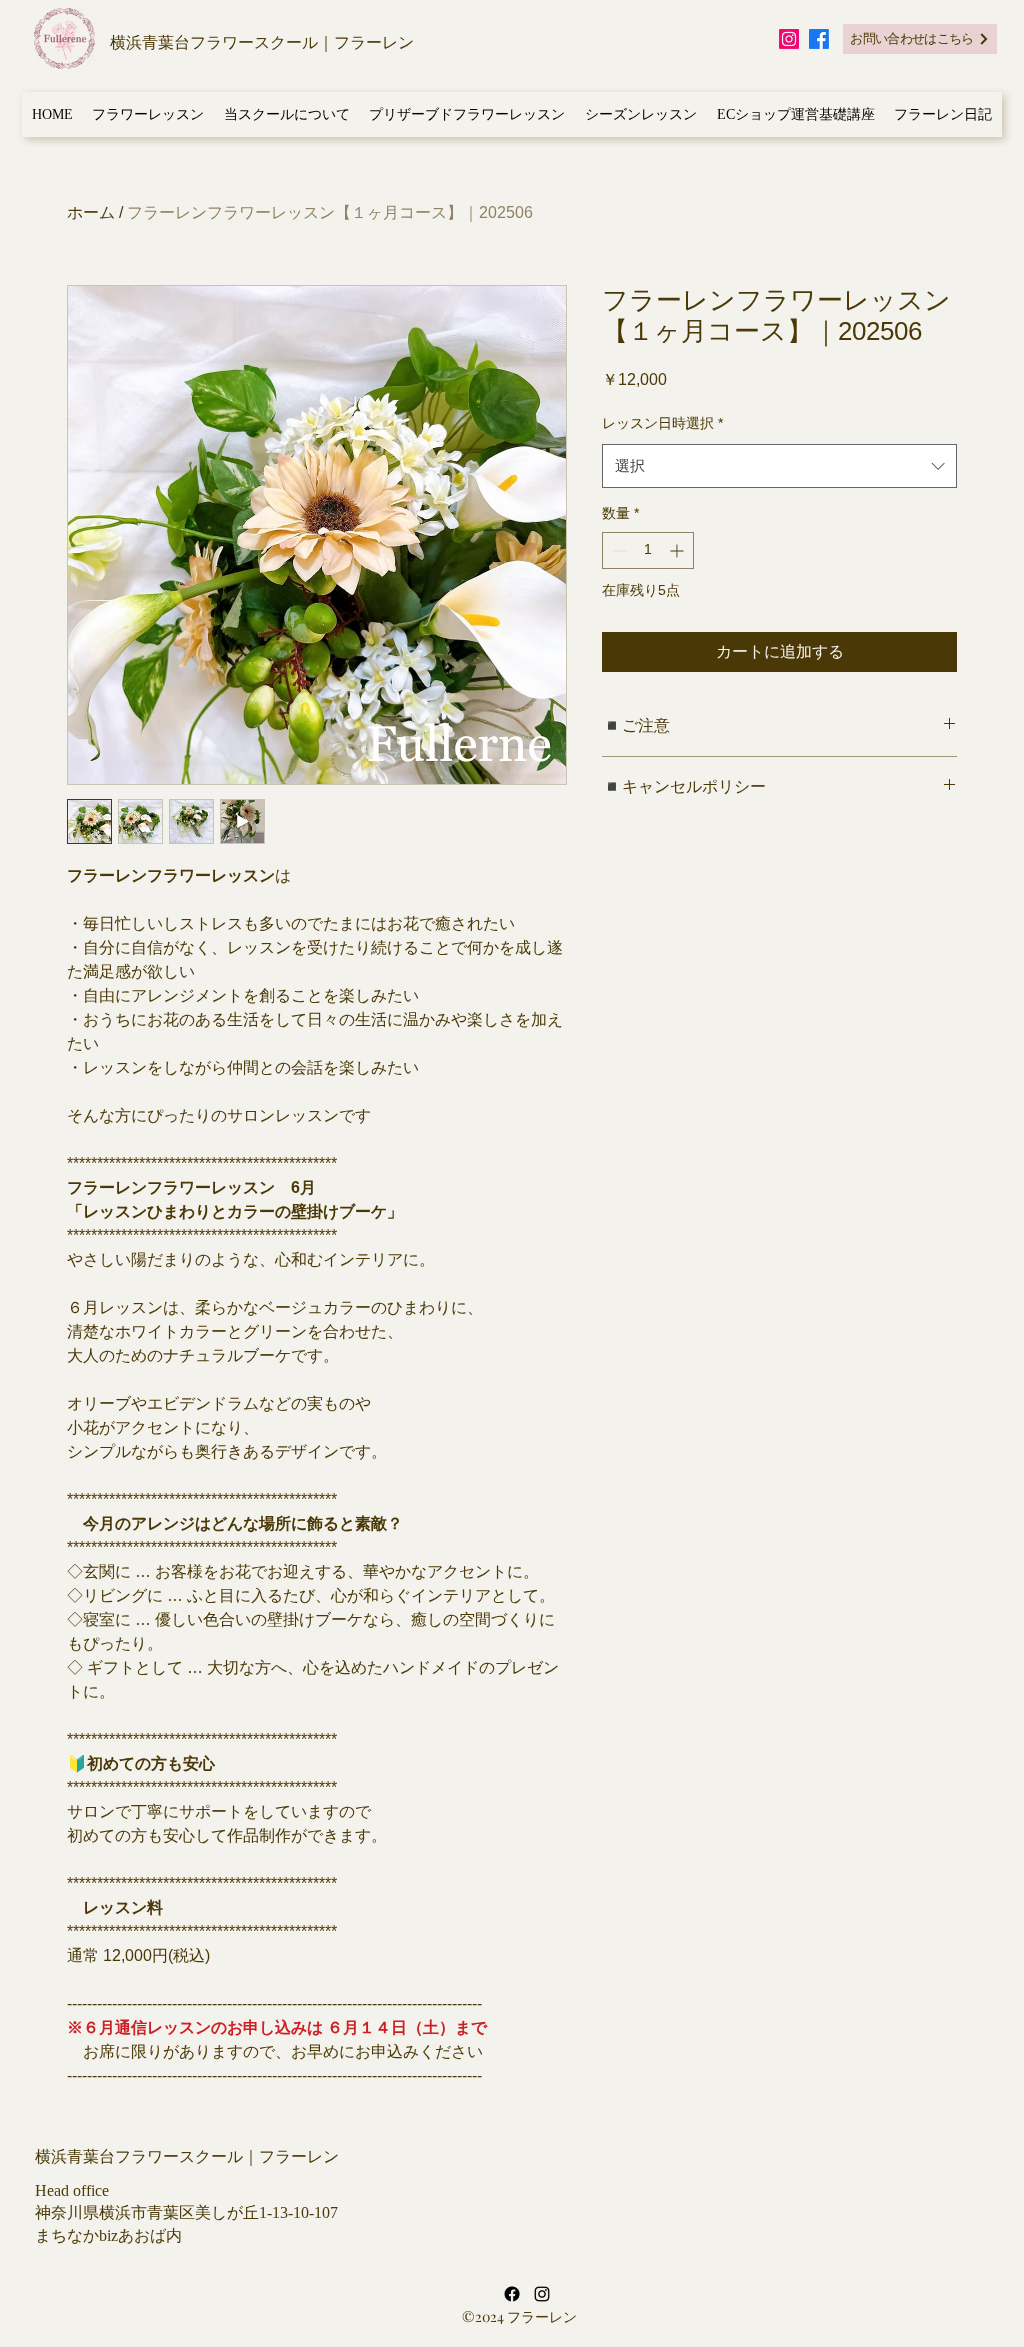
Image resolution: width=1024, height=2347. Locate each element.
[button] (149, 114)
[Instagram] (789, 39)
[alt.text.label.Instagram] (542, 2294)
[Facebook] (819, 39)
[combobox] (779, 466)
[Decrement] (617, 550)
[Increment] (678, 550)
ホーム (91, 212)
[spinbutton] (648, 550)
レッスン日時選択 (662, 423)
